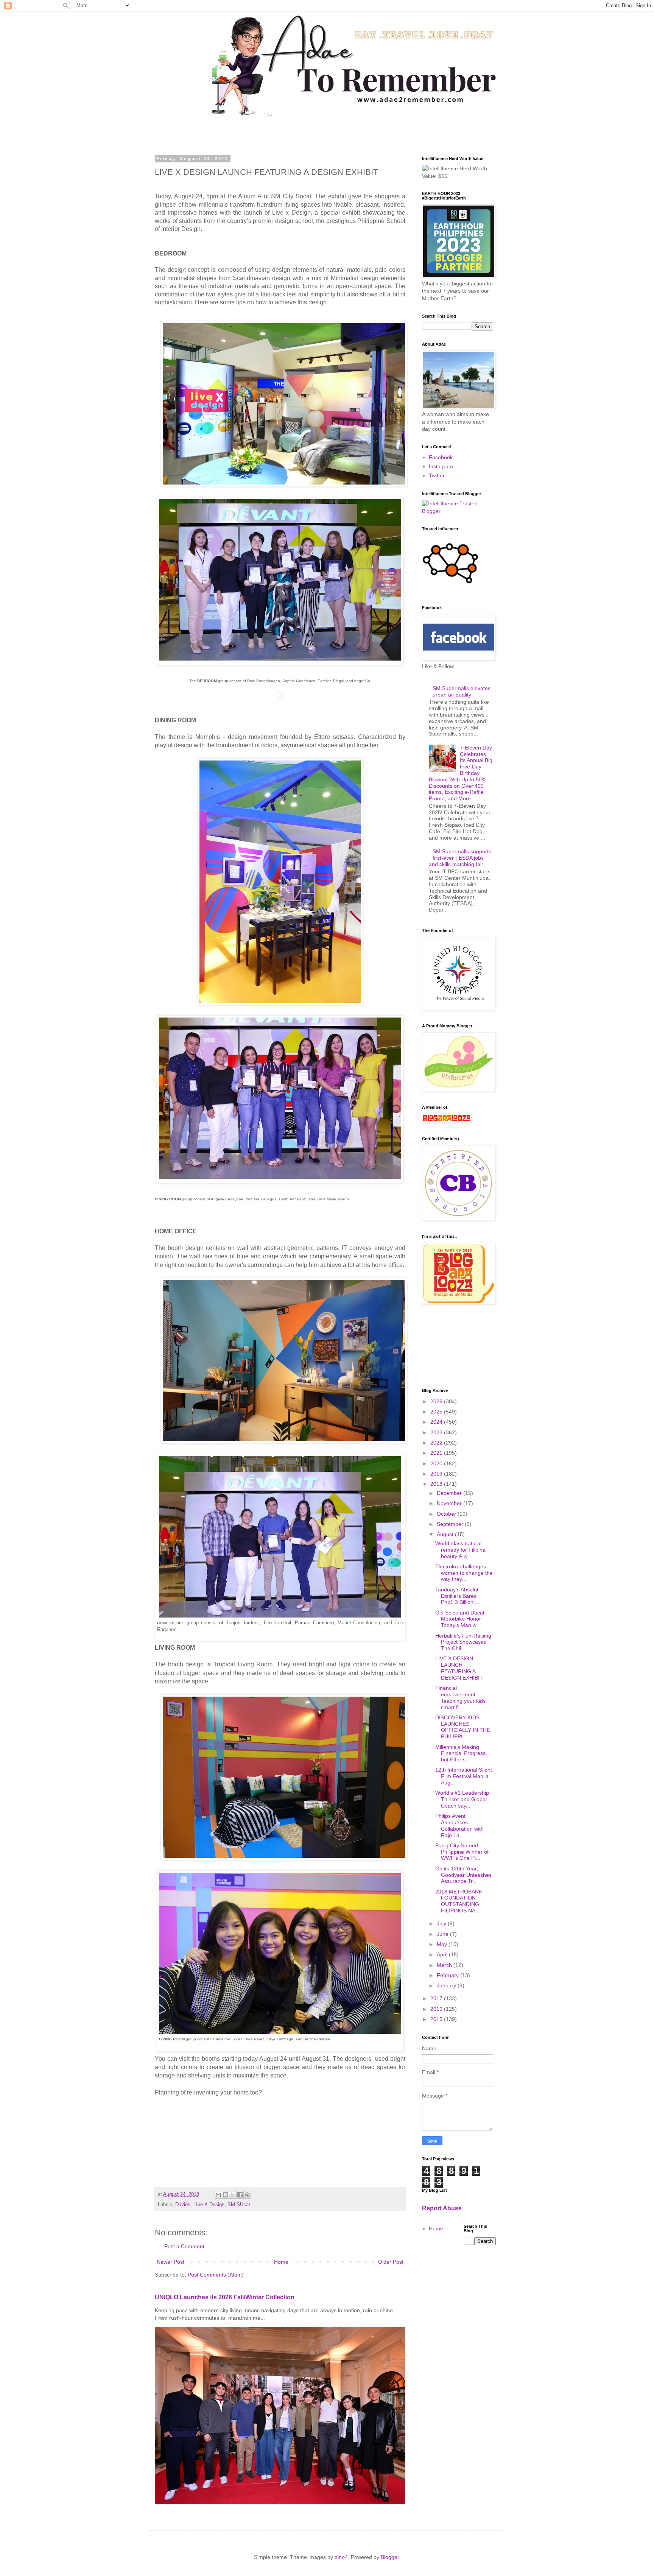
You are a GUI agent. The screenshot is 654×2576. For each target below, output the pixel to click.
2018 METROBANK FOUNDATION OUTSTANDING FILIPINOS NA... (459, 1901)
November (450, 1503)
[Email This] (218, 2195)
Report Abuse (442, 2208)
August (446, 1534)
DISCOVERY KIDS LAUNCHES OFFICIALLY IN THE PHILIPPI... (463, 1727)
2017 (437, 1998)
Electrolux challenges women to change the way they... (464, 1573)
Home (281, 2262)
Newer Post (171, 2262)
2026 (437, 1401)
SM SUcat (239, 2205)
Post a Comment (184, 2246)
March (445, 1965)
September (451, 1524)
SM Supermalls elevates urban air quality (462, 691)
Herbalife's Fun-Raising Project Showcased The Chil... (463, 1642)
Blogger (390, 2557)
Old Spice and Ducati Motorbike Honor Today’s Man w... (460, 1619)
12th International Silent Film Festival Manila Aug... (464, 1776)
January (447, 1985)
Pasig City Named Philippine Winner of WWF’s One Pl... (462, 1852)
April (443, 1954)
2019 (437, 1474)
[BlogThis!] (226, 2195)
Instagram (441, 466)
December (450, 1493)
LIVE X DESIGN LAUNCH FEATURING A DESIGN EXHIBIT (459, 1668)
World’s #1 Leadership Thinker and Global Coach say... (462, 1799)
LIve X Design (209, 2205)
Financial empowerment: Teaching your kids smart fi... (460, 1697)
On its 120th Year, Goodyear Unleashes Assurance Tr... (463, 1875)
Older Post (391, 2262)
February (448, 1975)
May (443, 1944)
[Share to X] (233, 2195)
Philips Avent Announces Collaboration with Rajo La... (459, 1825)
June (443, 1934)
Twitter (437, 475)
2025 (437, 1412)
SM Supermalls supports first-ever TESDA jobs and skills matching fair (460, 858)
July (442, 1923)
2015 (437, 2019)
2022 (437, 1443)
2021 (437, 1453)
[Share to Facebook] (240, 2195)
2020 (437, 1463)
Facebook (441, 457)
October (447, 1514)
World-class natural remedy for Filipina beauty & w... (460, 1550)
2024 (437, 1422)
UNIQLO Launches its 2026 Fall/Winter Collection (225, 2297)
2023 (437, 1432)
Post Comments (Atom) (216, 2275)
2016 (437, 2009)
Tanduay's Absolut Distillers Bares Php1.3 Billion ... (457, 1596)
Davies (183, 2205)
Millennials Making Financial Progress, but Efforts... (461, 1753)
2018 (437, 1484)
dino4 (341, 2557)
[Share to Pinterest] (247, 2195)
